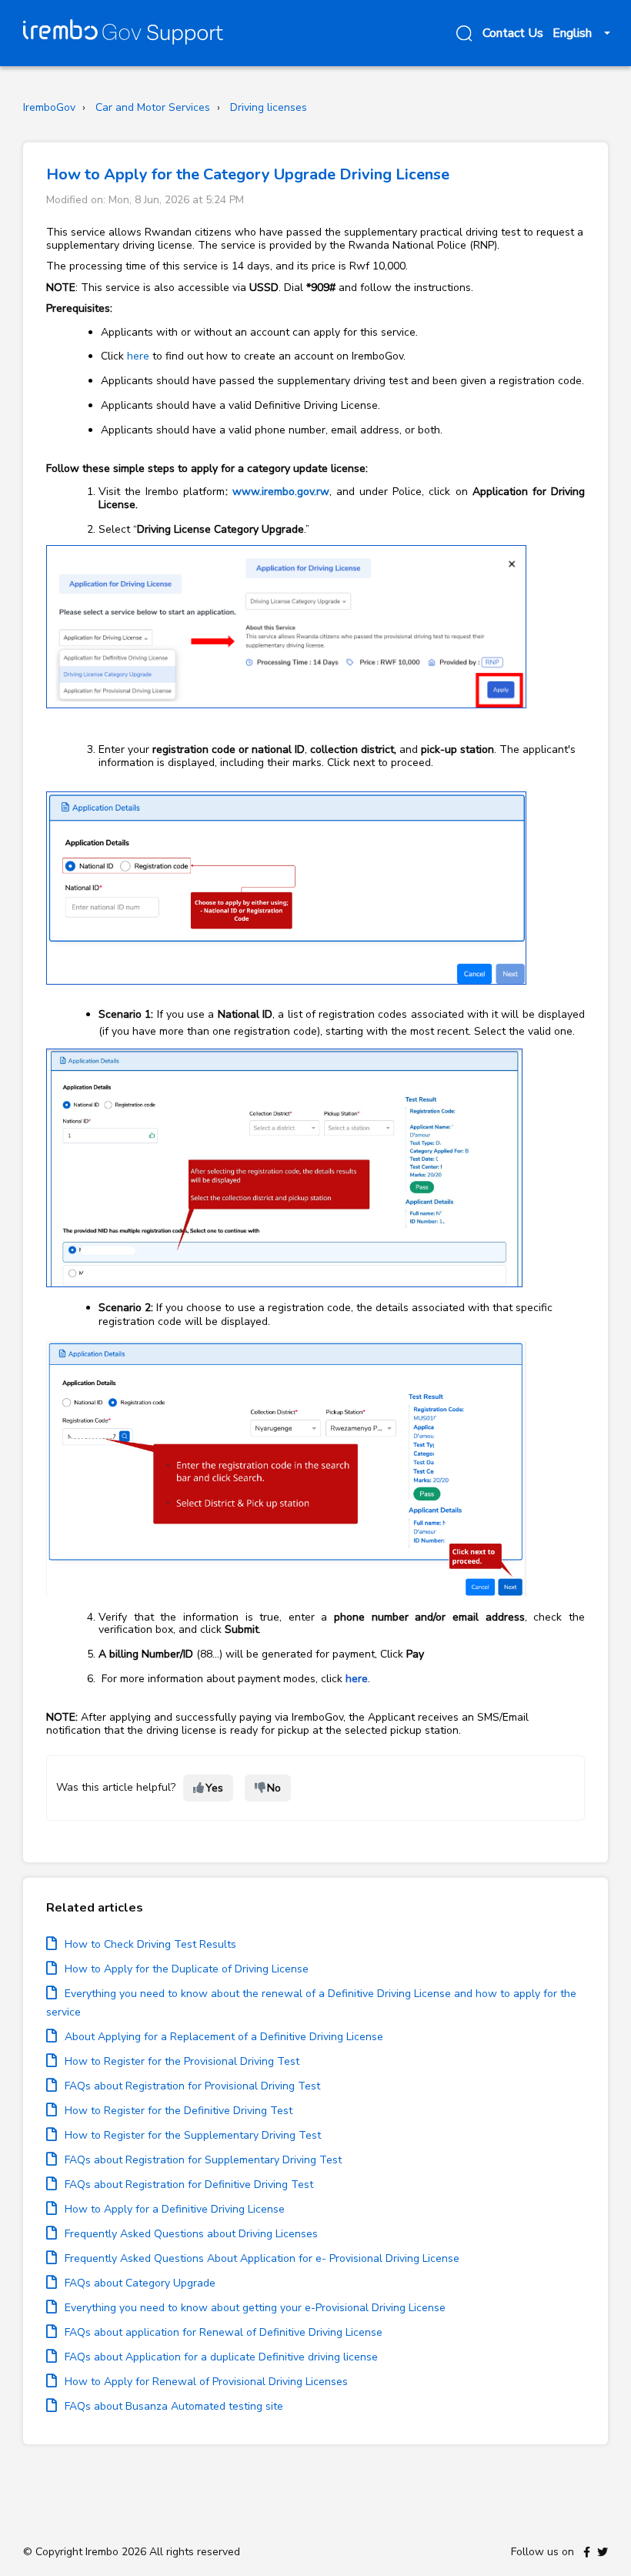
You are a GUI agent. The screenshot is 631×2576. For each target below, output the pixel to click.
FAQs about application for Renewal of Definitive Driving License (224, 2332)
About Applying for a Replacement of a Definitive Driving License (224, 2037)
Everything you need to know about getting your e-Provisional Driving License (255, 2308)
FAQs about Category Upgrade (140, 2283)
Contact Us (513, 33)
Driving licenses (269, 107)
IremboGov (49, 107)
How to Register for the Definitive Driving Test (179, 2111)
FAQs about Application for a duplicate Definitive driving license (221, 2357)
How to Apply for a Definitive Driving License (175, 2209)
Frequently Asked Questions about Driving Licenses (191, 2234)
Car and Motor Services (153, 107)
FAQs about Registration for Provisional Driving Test (192, 2086)
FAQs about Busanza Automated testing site (174, 2406)
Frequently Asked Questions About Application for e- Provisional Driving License (262, 2258)
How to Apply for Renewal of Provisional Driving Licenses (206, 2382)
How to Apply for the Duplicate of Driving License (187, 1969)
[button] (462, 33)
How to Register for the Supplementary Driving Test (193, 2135)
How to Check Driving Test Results (150, 1944)
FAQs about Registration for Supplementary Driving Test (203, 2160)
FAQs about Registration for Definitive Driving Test (189, 2185)
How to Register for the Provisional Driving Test (182, 2061)
